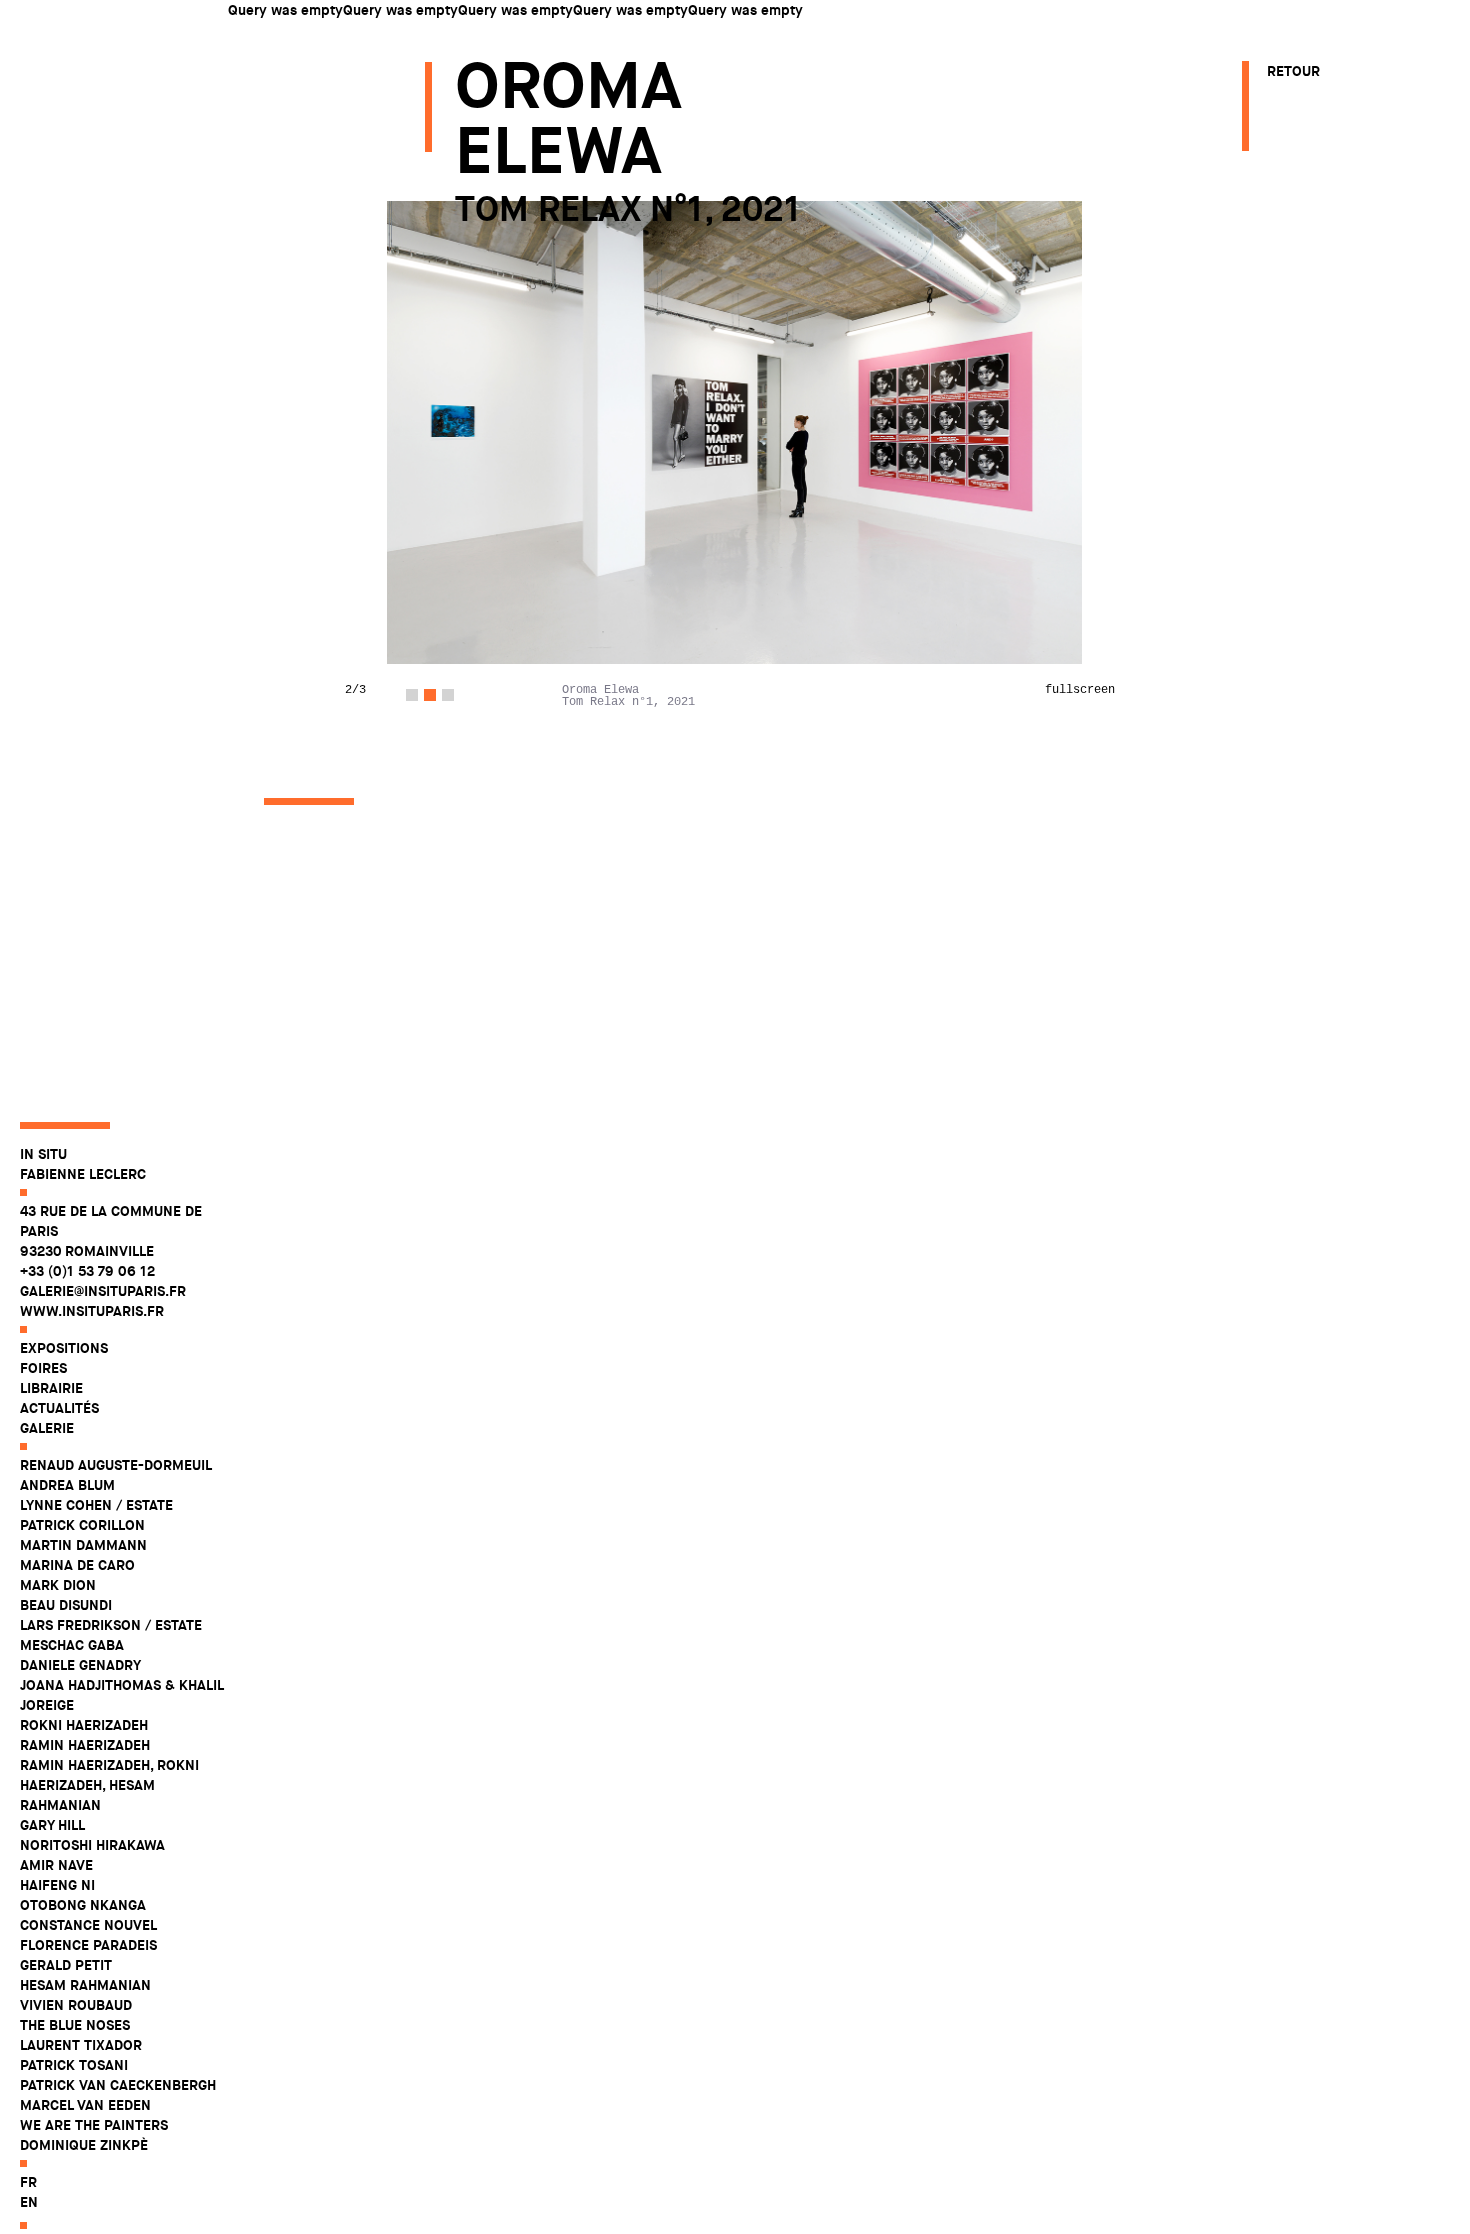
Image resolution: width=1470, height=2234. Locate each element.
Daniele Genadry (80, 1665)
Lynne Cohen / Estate (96, 1505)
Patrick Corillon (82, 1525)
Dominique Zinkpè (84, 2145)
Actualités (59, 1408)
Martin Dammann (83, 1545)
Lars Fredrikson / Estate (111, 1625)
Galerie (47, 1428)
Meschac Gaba (72, 1645)
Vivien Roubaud (76, 2005)
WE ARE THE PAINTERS (94, 2125)
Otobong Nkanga (83, 1905)
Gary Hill (52, 1825)
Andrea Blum (67, 1485)
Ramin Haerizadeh (85, 1745)
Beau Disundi (66, 1605)
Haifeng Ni (57, 1885)
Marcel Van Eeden (85, 2105)
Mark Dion (58, 1585)
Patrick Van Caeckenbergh (118, 2085)
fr (28, 2182)
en (29, 2202)
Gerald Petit (66, 1965)
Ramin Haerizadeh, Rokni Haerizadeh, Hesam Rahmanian (109, 1785)
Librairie (51, 1388)
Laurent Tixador (81, 2045)
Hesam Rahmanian (85, 1985)
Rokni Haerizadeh (84, 1725)
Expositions (64, 1348)
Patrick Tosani (74, 2065)
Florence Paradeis (88, 1945)
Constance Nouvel (88, 1925)
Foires (43, 1368)
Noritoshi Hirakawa (92, 1845)
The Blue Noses (75, 2025)
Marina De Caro (77, 1565)
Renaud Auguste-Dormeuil (116, 1465)
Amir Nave (56, 1865)
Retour (1293, 71)
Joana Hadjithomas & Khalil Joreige (121, 1695)
